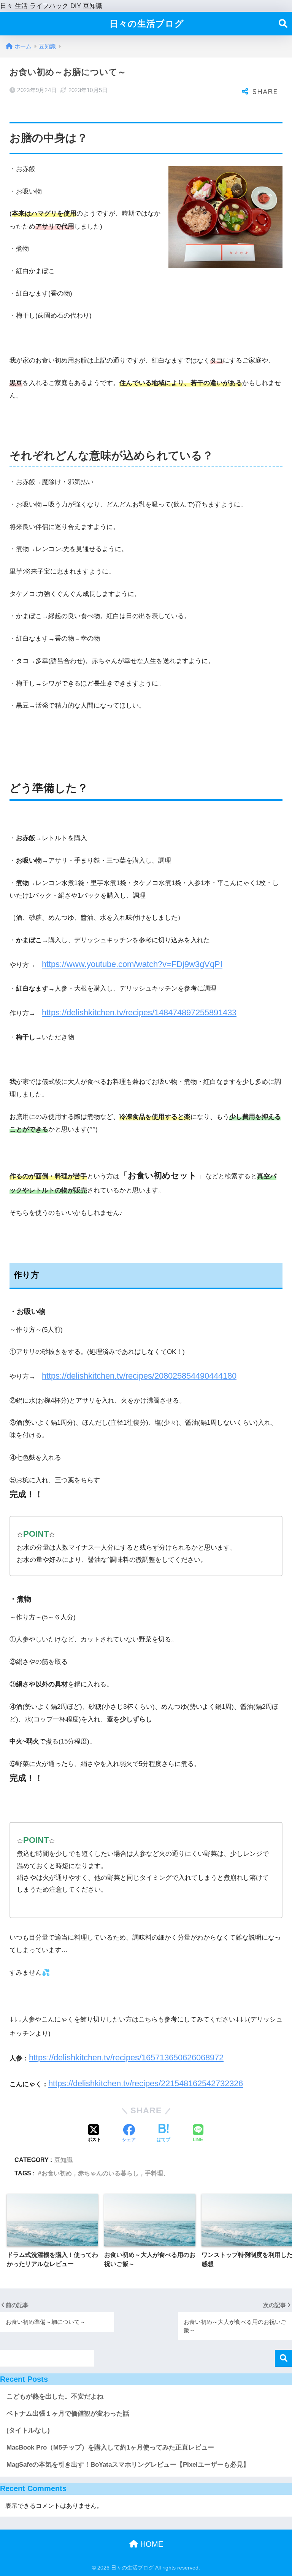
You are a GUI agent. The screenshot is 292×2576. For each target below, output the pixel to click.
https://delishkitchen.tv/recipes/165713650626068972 (126, 2057)
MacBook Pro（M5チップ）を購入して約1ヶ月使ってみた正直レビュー (110, 2447)
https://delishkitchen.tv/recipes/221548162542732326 (146, 2083)
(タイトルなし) (28, 2430)
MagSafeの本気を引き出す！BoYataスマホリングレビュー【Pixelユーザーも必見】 (128, 2465)
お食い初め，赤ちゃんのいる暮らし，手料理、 (105, 2173)
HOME (151, 2544)
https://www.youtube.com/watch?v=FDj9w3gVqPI (132, 964)
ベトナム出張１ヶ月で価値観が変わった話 (68, 2414)
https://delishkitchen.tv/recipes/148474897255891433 (139, 1012)
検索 (283, 2358)
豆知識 (63, 2160)
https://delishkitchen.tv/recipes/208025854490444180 (139, 1376)
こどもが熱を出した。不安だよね (55, 2396)
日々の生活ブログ (147, 24)
